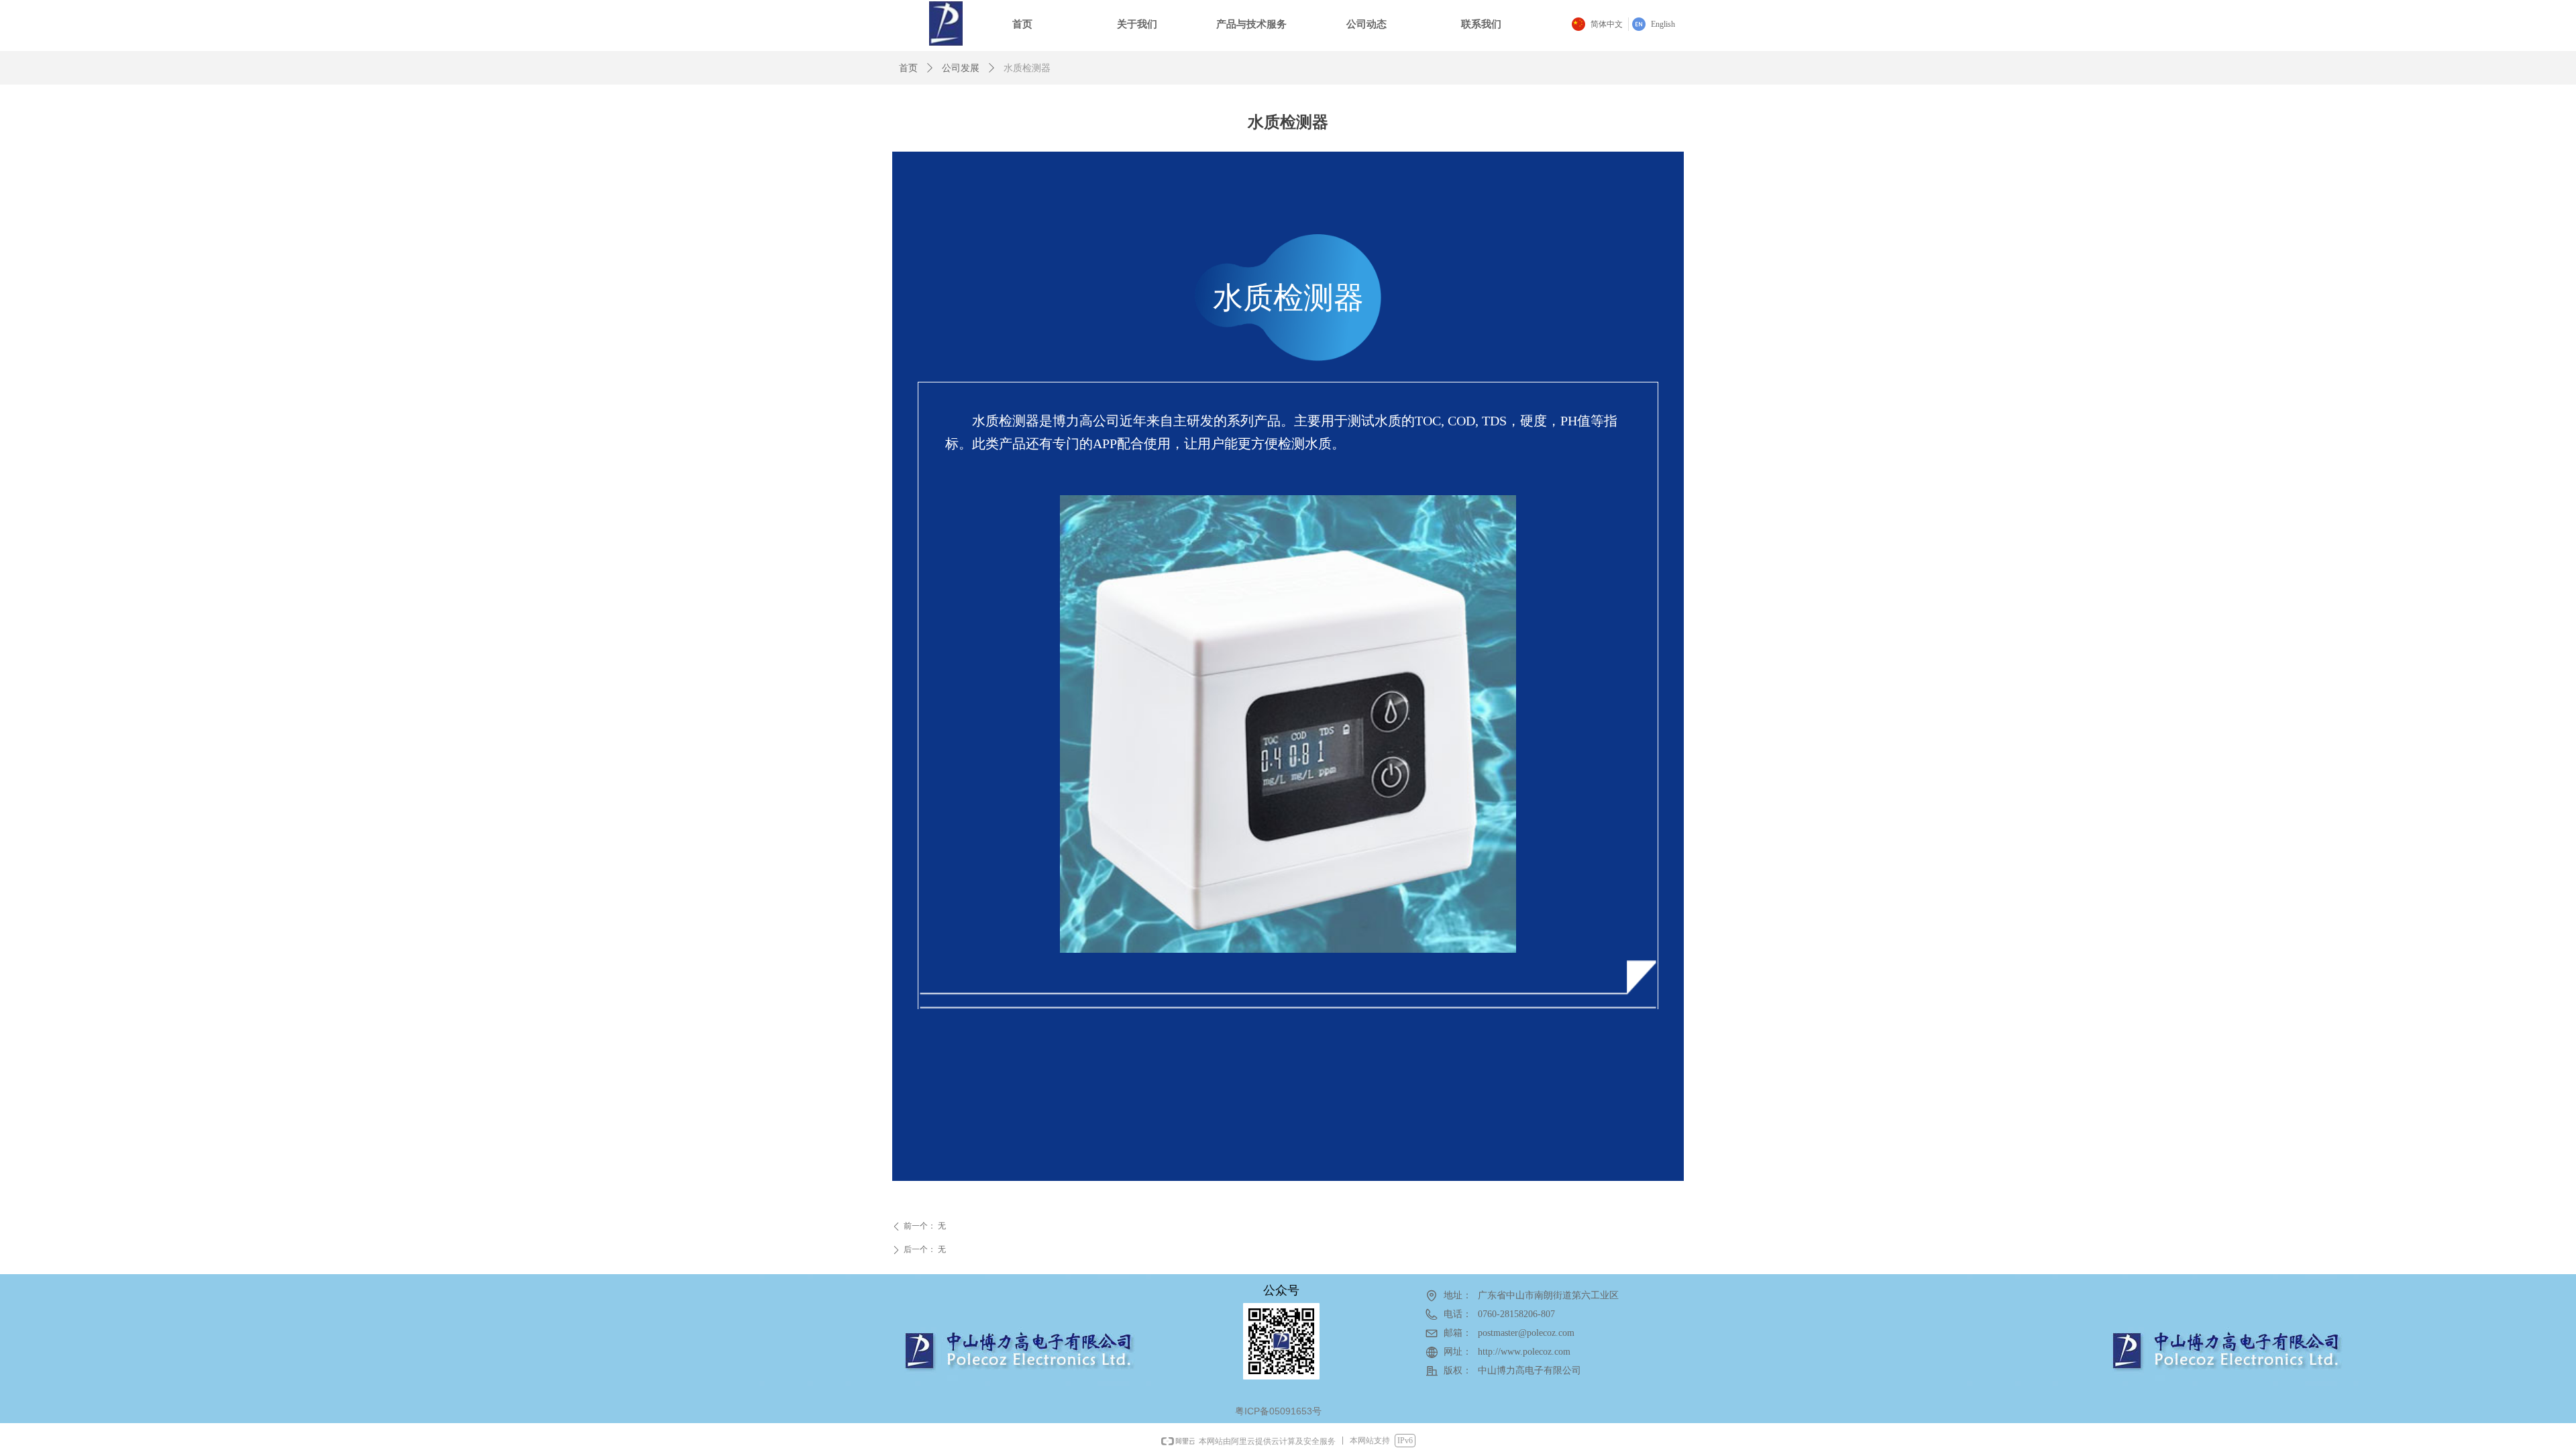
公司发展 (961, 68)
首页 (908, 68)
